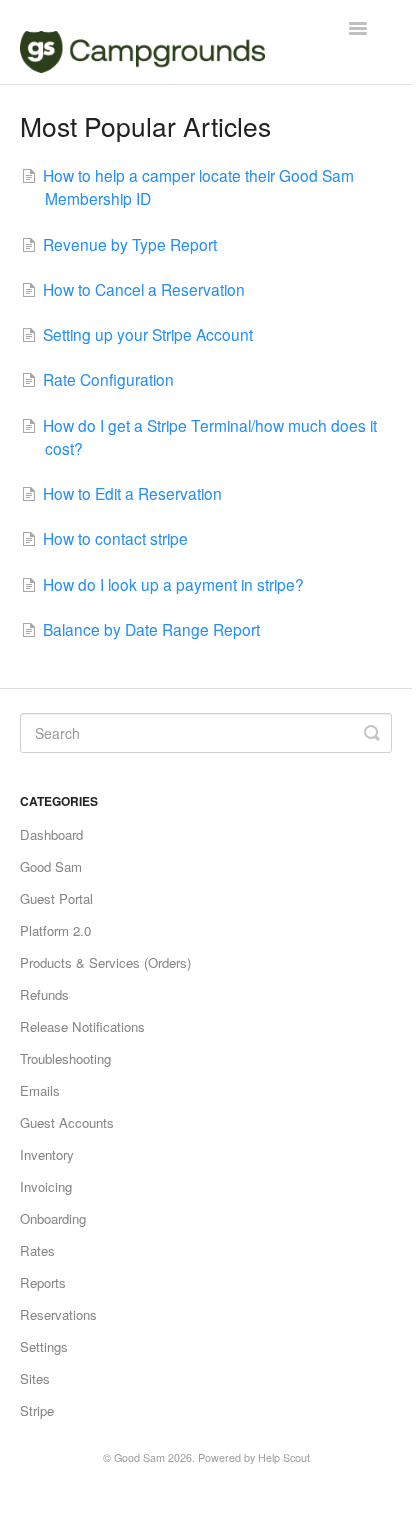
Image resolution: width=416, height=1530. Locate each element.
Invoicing (46, 1186)
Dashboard (51, 834)
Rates (37, 1250)
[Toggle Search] (372, 733)
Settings (44, 1346)
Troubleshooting (65, 1058)
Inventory (47, 1154)
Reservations (58, 1314)
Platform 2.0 (55, 930)
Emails (40, 1090)
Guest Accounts (67, 1122)
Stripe (37, 1410)
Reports (43, 1282)
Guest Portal (56, 898)
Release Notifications (82, 1026)
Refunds (44, 994)
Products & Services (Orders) (105, 962)
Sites (35, 1378)
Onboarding (53, 1218)
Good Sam (51, 866)
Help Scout (284, 1457)
